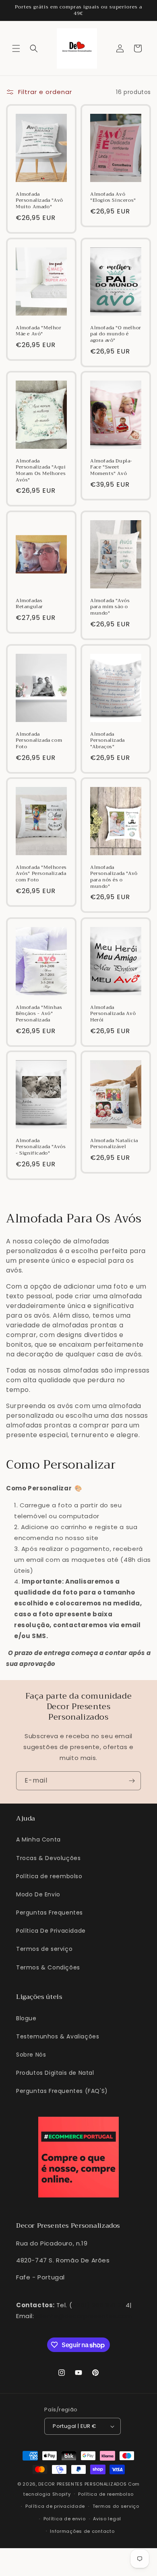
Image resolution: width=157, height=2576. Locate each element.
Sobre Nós (31, 2055)
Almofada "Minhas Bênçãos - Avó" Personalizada (39, 1014)
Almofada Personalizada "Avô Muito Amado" (39, 201)
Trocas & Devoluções (48, 1858)
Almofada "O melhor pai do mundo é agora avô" (116, 334)
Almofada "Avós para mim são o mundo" (110, 607)
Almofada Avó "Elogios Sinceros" (113, 198)
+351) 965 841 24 (99, 2305)
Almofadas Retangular (29, 604)
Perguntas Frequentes (50, 1913)
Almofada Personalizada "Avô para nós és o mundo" (114, 877)
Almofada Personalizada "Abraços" (107, 741)
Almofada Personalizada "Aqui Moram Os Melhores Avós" (41, 471)
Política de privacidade (55, 2506)
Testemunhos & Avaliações (58, 2036)
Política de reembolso (49, 1876)
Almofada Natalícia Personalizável (114, 1144)
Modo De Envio (38, 1894)
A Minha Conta (38, 1839)
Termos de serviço (44, 1949)
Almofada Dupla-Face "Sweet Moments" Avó (111, 468)
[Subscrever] (132, 1781)
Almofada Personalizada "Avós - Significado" (41, 1147)
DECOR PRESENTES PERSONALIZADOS (82, 2484)
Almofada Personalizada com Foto (39, 741)
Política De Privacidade (51, 1931)
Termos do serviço (116, 2506)
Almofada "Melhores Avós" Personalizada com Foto (41, 874)
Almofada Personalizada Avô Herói (113, 1014)
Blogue (26, 2018)
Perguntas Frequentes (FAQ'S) (62, 2091)
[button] (16, 48)
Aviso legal (107, 2519)
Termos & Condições (48, 1967)
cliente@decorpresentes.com (84, 2316)
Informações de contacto (82, 2531)
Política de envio (65, 2519)
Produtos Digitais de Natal (55, 2073)
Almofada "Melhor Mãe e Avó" (39, 331)
